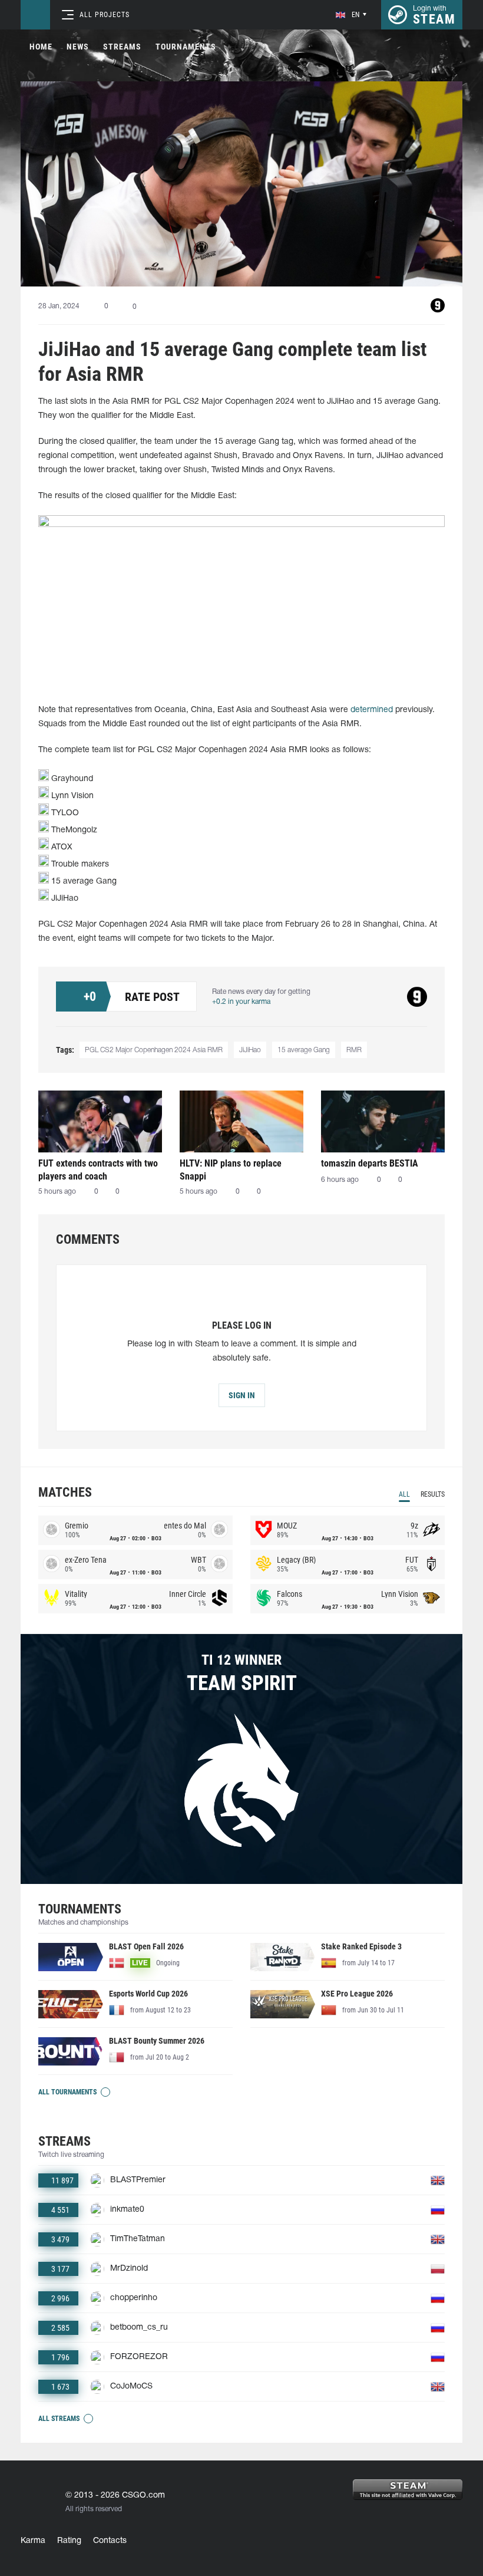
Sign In (242, 1395)
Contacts (110, 2541)
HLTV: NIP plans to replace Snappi (231, 1170)
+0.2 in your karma (241, 1002)
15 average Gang (304, 1050)
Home (41, 47)
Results (433, 1494)
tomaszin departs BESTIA (370, 1163)
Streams (122, 47)
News (78, 47)
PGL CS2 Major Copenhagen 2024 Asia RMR (154, 1050)
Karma (33, 2541)
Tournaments (186, 47)
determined (372, 710)
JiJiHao (250, 1050)
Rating (69, 2541)
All (404, 1494)
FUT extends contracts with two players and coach (98, 1170)
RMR (354, 1050)
